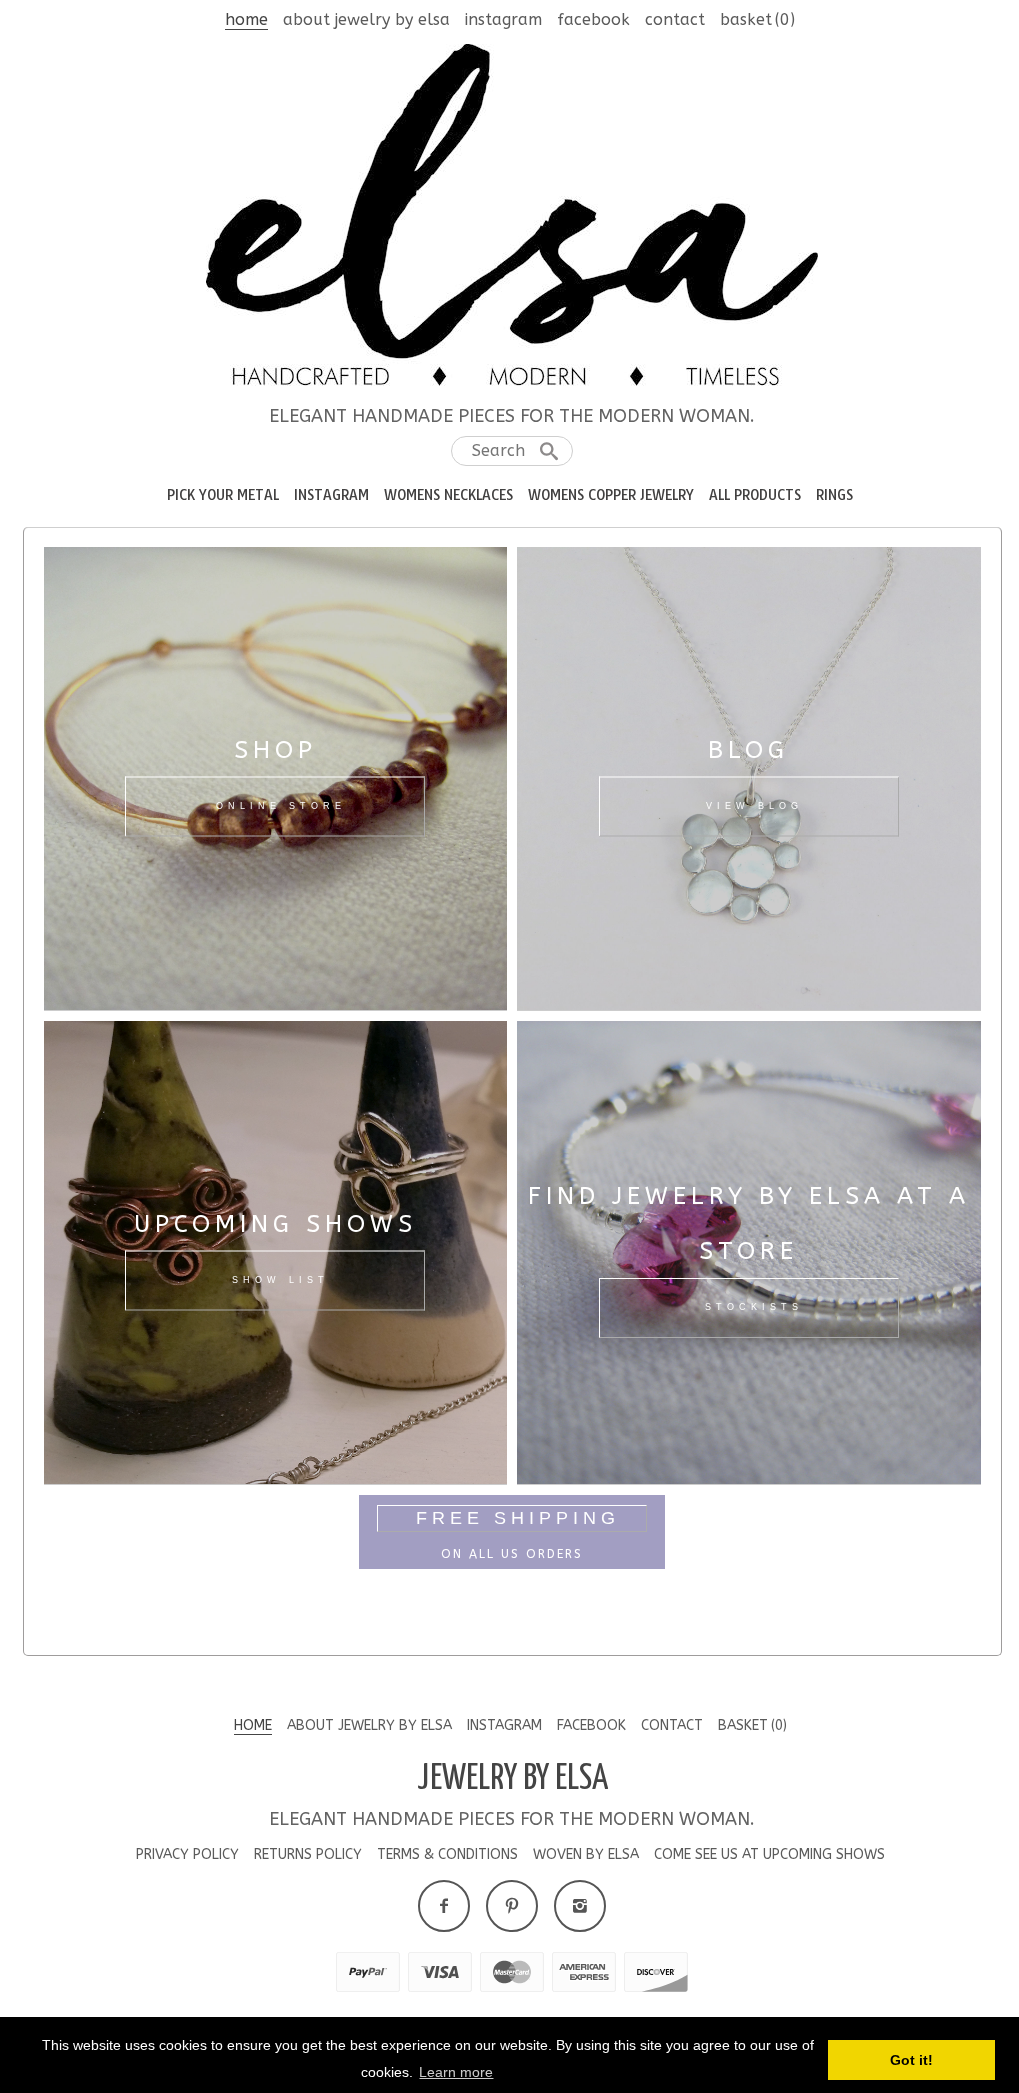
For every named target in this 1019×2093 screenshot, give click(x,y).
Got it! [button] (911, 2060)
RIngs (834, 495)
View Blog (754, 806)
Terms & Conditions (447, 1854)
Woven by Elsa (586, 1854)
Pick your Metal (223, 495)
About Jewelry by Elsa (366, 19)
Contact (675, 19)
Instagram (503, 19)
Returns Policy (308, 1854)
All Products (755, 495)
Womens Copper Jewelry (611, 495)
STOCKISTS (754, 1307)
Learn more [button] (456, 2072)
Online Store (281, 806)
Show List (280, 1280)
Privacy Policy (187, 1854)
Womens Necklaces (448, 495)
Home (246, 19)
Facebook (593, 19)
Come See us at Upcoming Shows (769, 1854)
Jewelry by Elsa (512, 1779)
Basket (757, 19)
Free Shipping (518, 1518)
